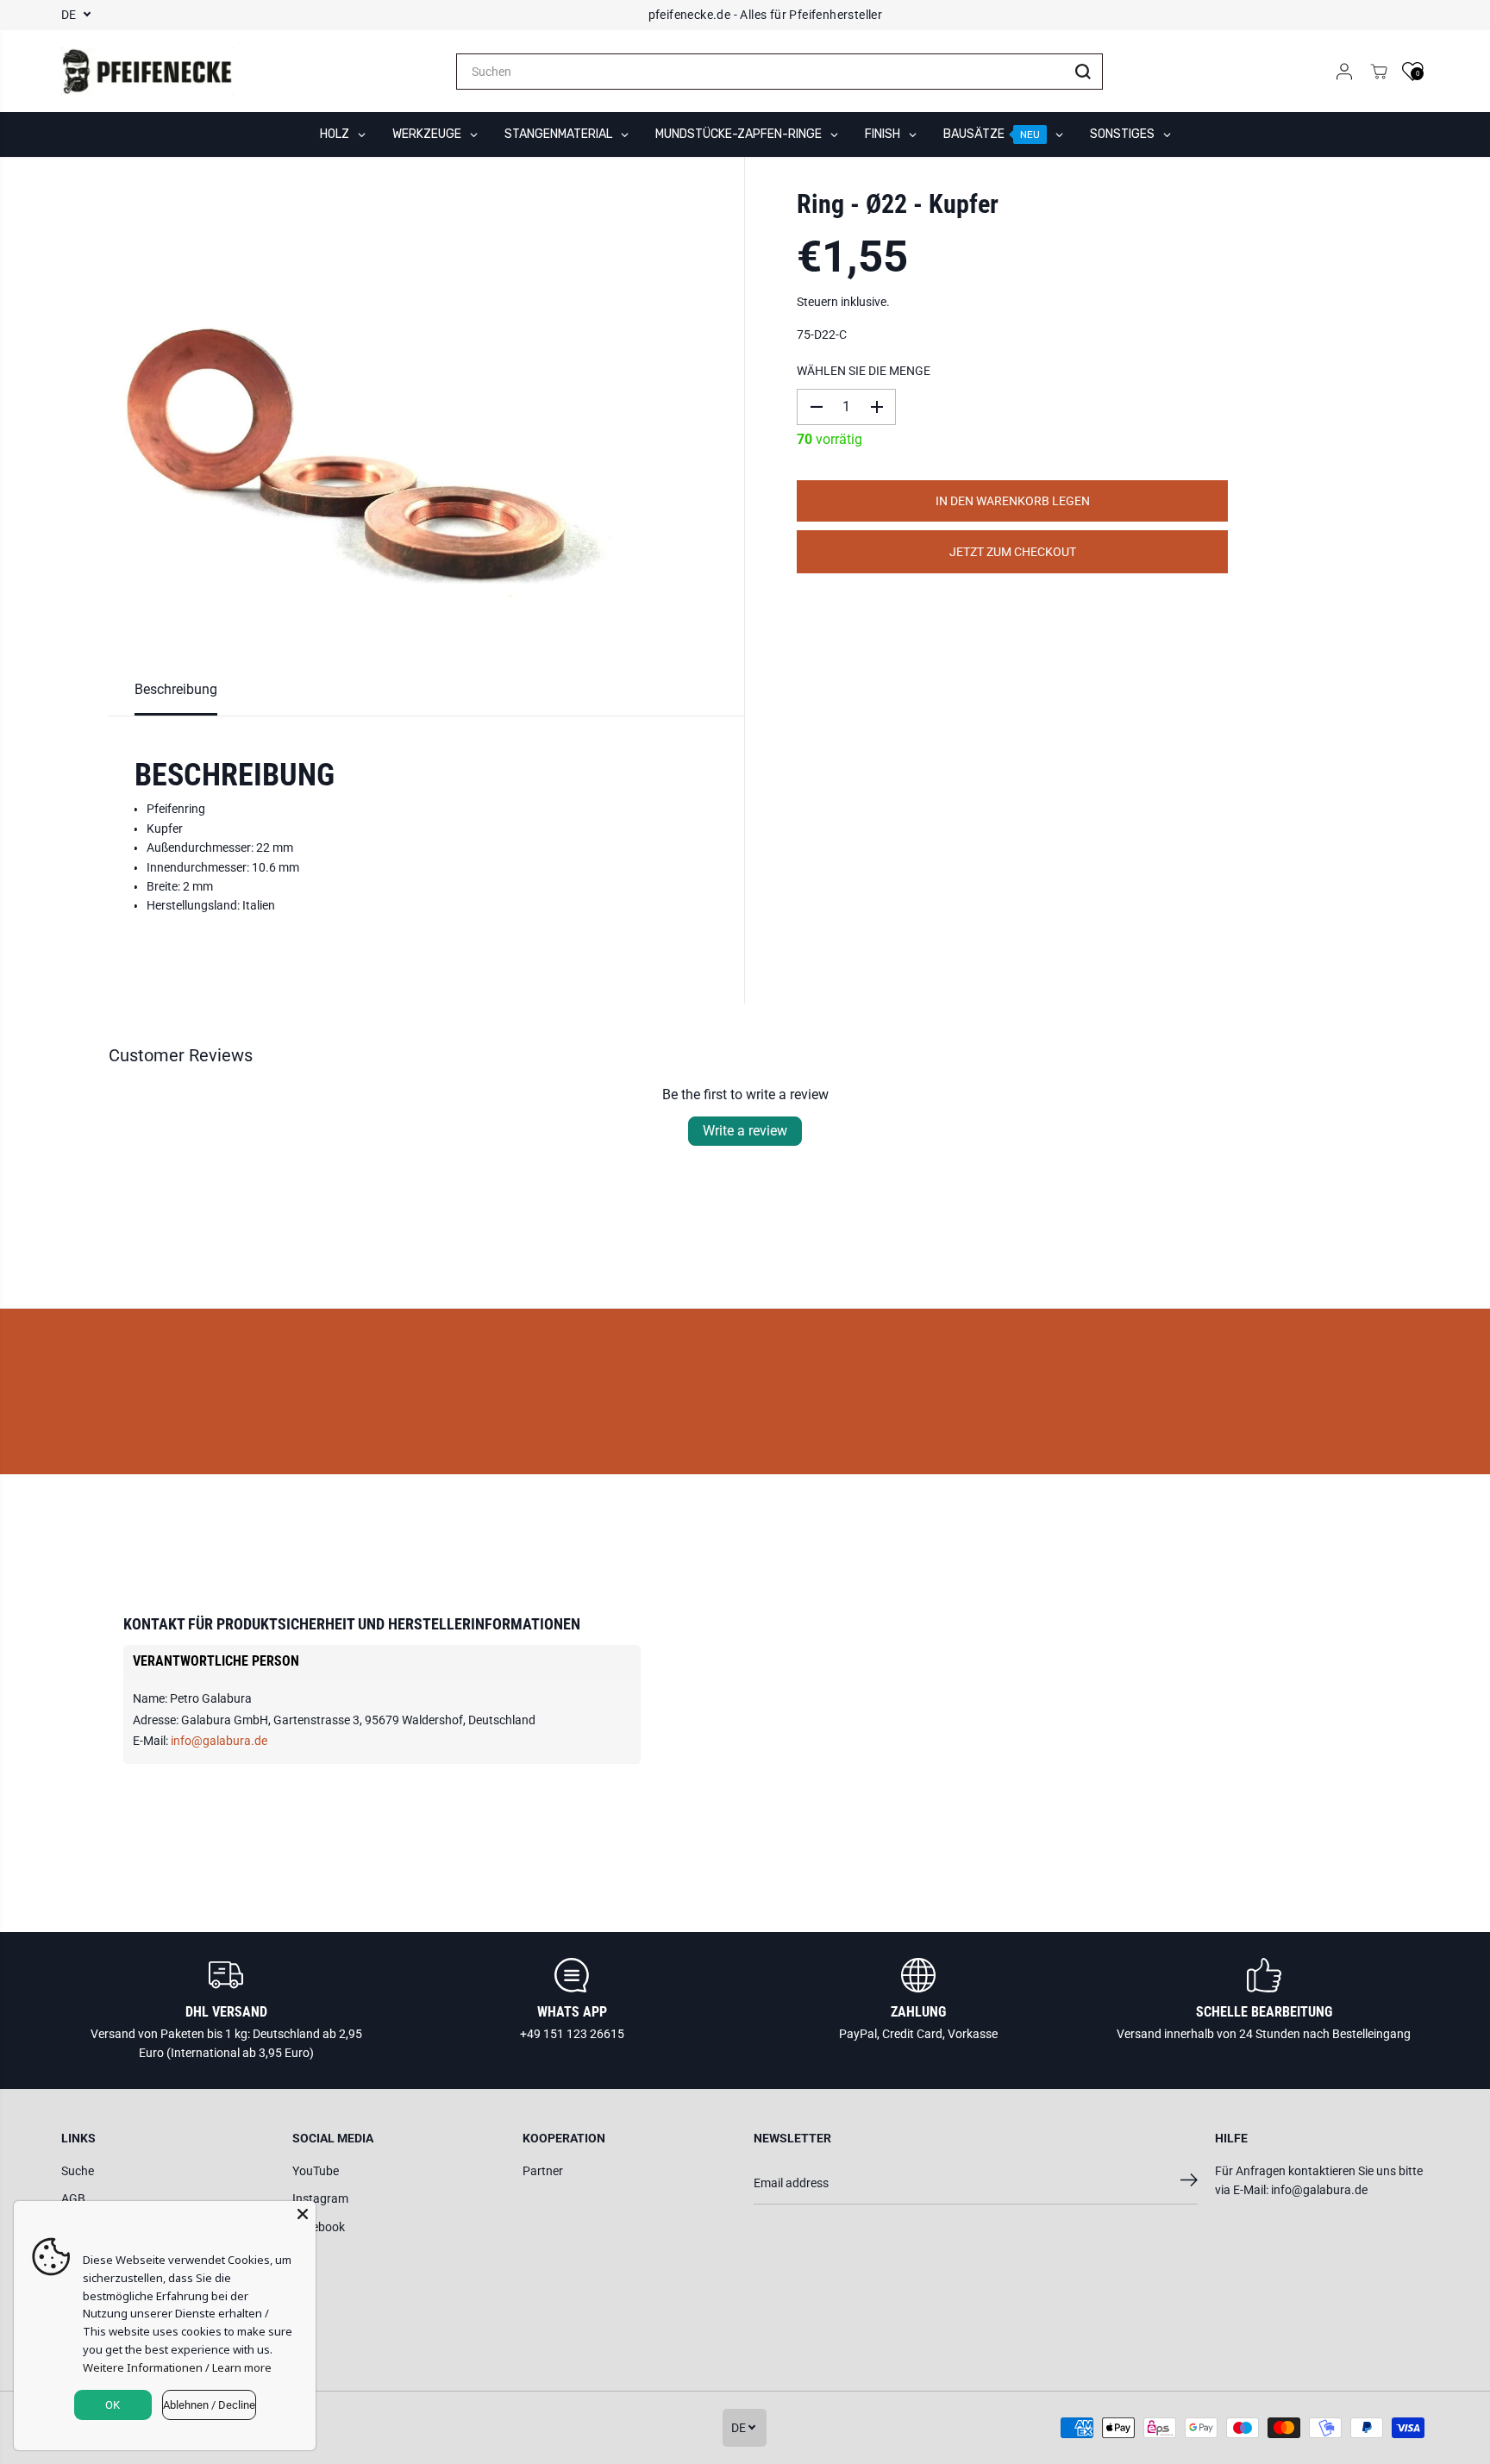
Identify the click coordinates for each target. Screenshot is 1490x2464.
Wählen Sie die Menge (864, 371)
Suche (78, 2171)
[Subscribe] (1189, 2183)
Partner (543, 2171)
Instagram (320, 2198)
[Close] (303, 2214)
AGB (73, 2198)
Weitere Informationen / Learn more (177, 2367)
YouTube (316, 2171)
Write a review (745, 1131)
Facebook (319, 2227)
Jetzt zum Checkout (1013, 552)
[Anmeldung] (1344, 72)
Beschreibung (176, 689)
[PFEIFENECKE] (147, 72)
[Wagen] (1379, 72)
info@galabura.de (219, 1741)
